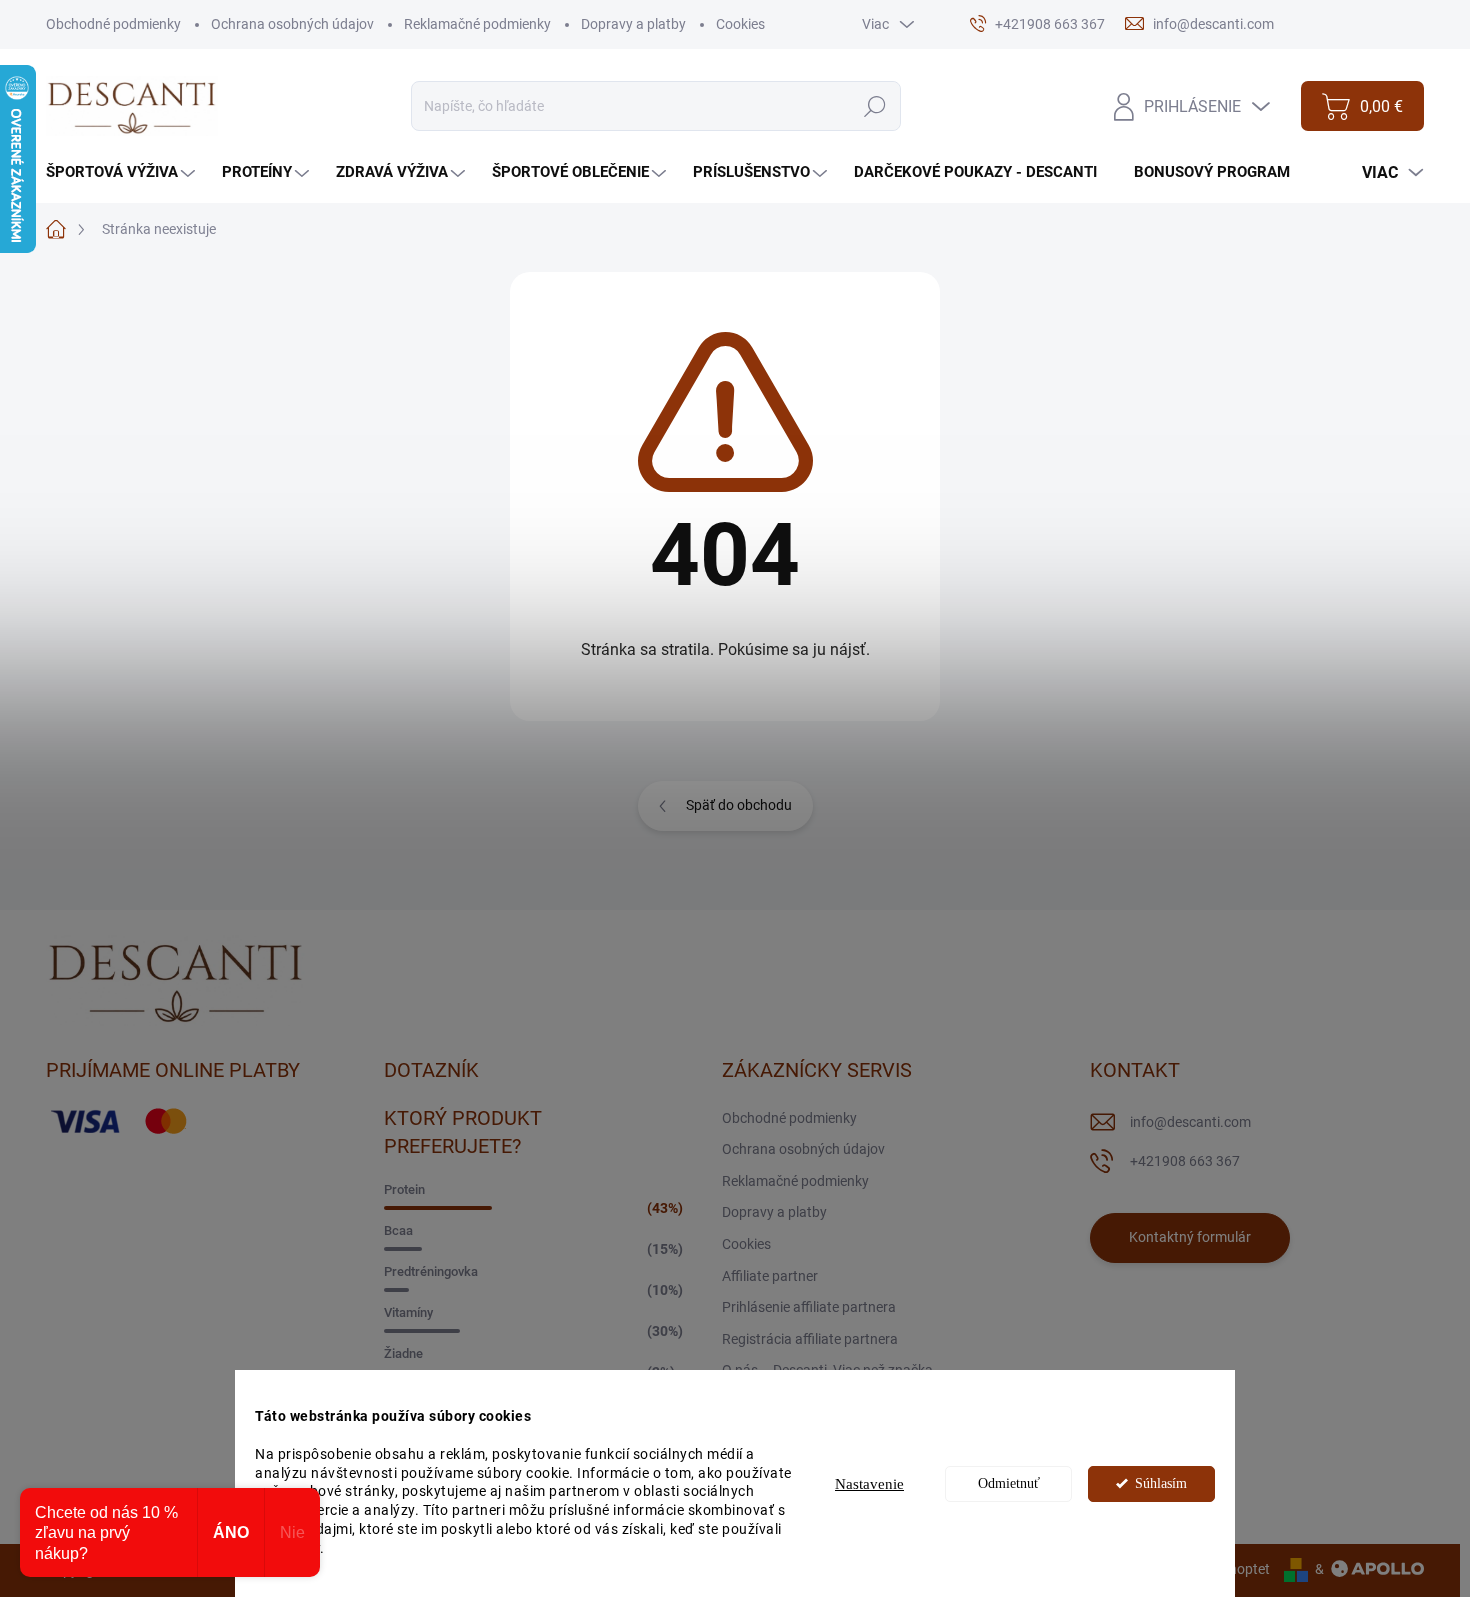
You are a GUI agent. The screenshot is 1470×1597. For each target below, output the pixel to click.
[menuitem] (123, 172)
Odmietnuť (1009, 1483)
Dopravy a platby (633, 24)
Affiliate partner (770, 1276)
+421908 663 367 (1185, 1161)
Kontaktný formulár (1190, 1237)
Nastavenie (869, 1484)
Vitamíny (408, 1312)
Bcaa (398, 1230)
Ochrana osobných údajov (292, 24)
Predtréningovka (431, 1271)
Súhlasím (1161, 1483)
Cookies (740, 24)
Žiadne (403, 1353)
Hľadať (874, 106)
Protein (404, 1189)
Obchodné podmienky (113, 24)
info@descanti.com (1190, 1122)
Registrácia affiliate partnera (810, 1339)
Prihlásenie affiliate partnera (809, 1307)
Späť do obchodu (739, 805)
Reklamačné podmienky (477, 24)
